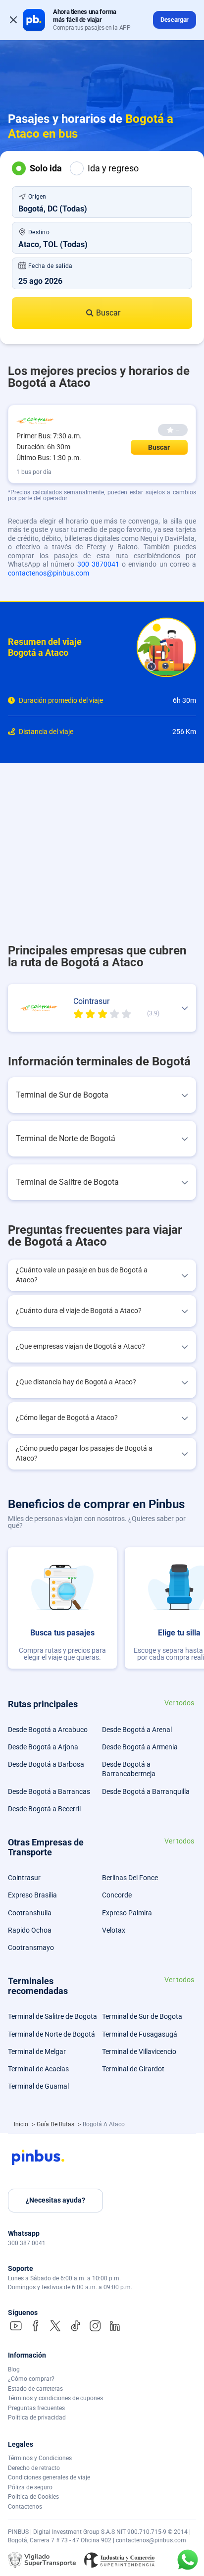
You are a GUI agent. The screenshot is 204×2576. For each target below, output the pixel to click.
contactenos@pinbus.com (49, 573)
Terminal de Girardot (133, 2069)
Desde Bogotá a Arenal (137, 1730)
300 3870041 (98, 564)
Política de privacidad (37, 2418)
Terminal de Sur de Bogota (142, 2016)
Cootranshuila (30, 1913)
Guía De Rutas (56, 2124)
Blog (14, 2369)
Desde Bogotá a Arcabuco (48, 1730)
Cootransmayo (31, 1947)
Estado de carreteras (35, 2389)
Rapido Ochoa (30, 1930)
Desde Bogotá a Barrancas (49, 1791)
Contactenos (25, 2507)
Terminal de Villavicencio (139, 2051)
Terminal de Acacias (38, 2069)
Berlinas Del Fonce (130, 1878)
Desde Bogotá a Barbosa (46, 1764)
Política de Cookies (33, 2497)
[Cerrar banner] (13, 20)
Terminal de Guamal (38, 2086)
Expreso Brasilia (32, 1895)
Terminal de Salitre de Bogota (52, 2016)
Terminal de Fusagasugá (140, 2034)
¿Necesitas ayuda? (55, 2200)
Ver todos (179, 1703)
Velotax (114, 1930)
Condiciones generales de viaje (49, 2477)
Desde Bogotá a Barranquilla (146, 1791)
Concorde (117, 1895)
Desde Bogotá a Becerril (44, 1809)
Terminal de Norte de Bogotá (51, 2034)
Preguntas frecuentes (36, 2408)
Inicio (22, 2124)
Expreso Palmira (127, 1913)
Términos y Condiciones (40, 2458)
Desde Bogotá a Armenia (140, 1747)
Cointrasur (24, 1878)
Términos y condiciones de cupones (55, 2398)
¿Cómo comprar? (31, 2379)
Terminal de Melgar (37, 2051)
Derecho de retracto (34, 2468)
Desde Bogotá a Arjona (43, 1747)
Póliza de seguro (30, 2487)
